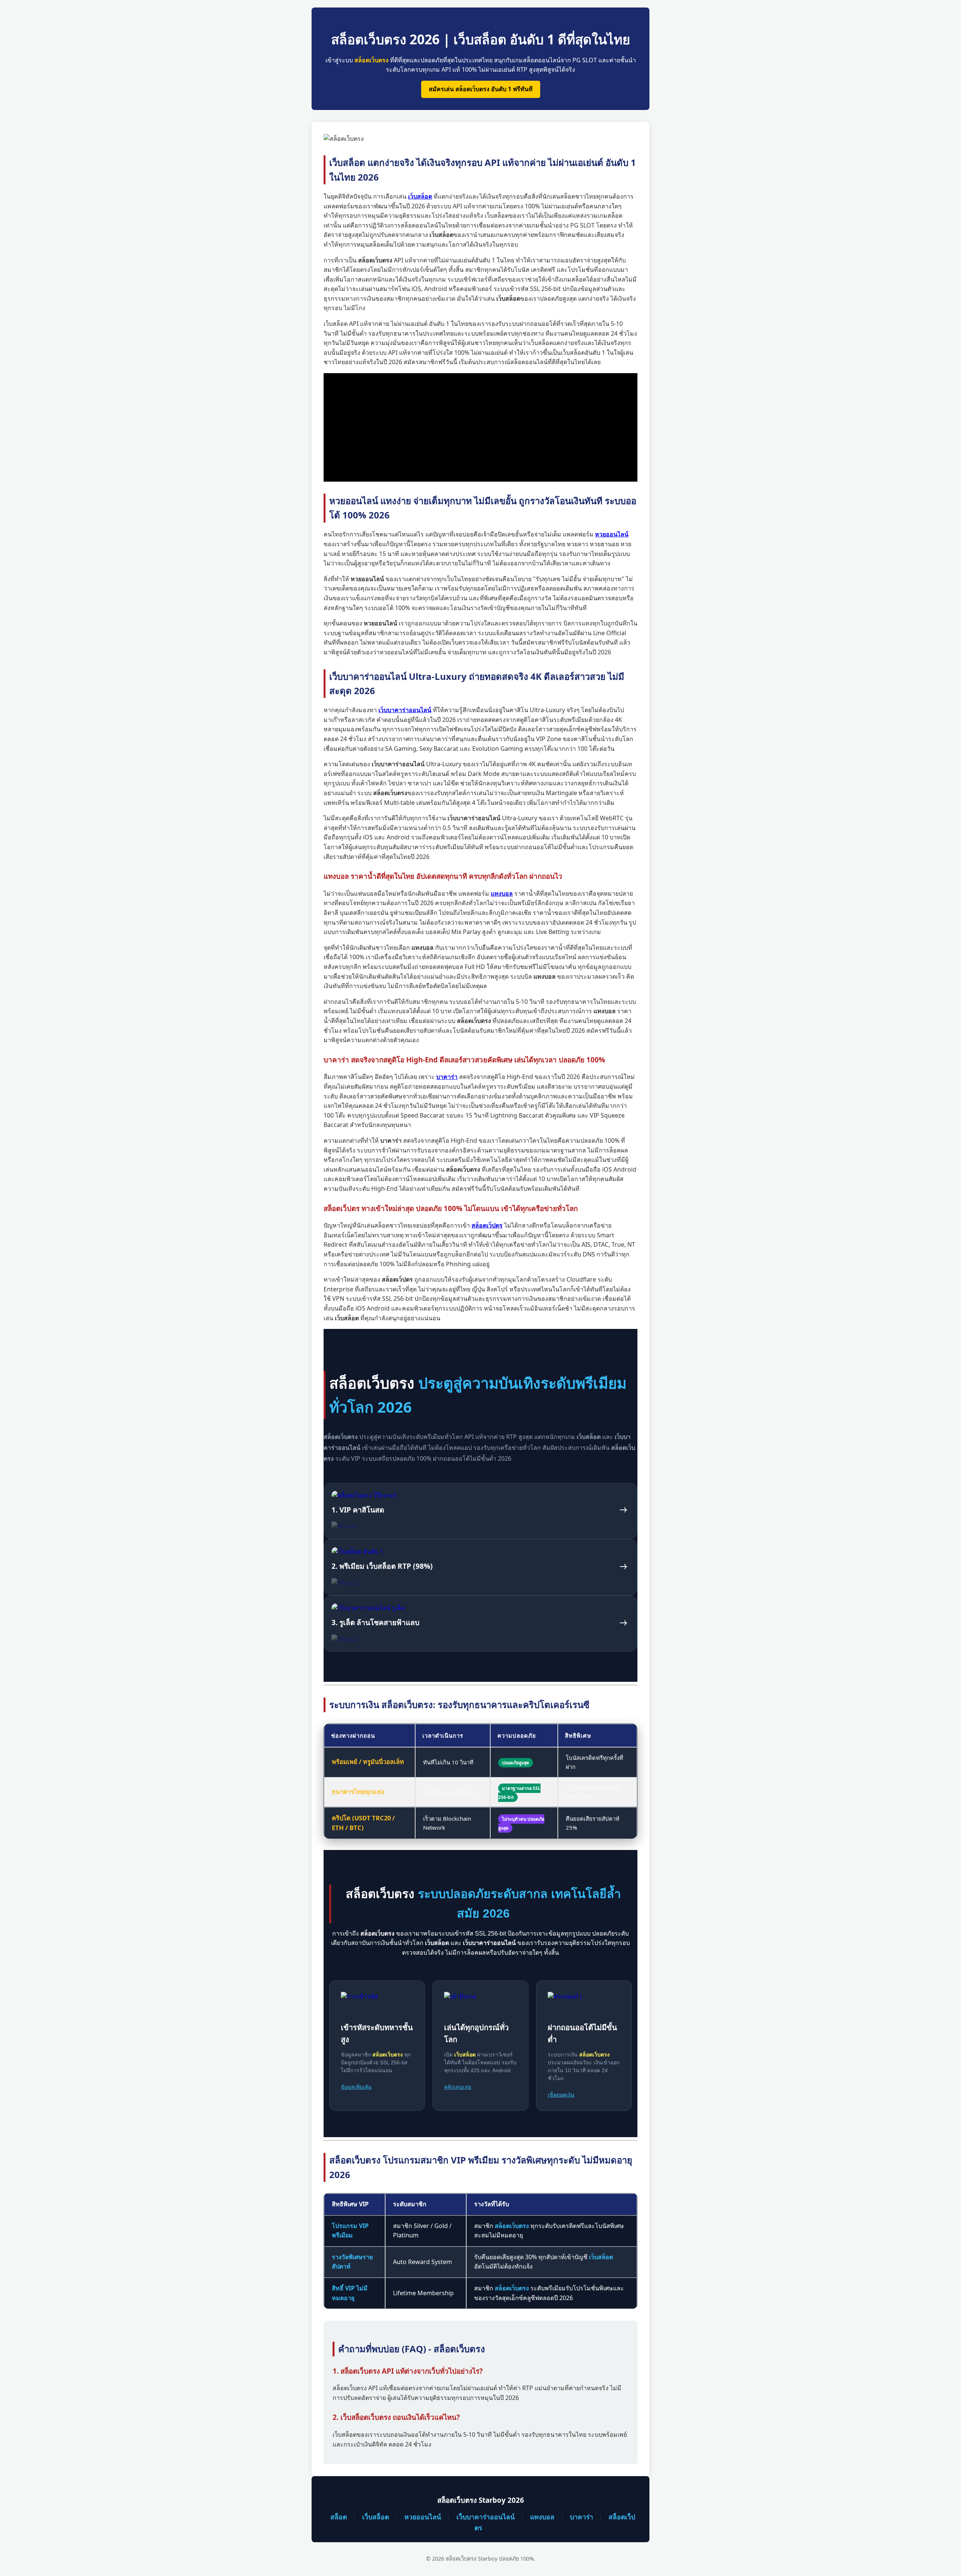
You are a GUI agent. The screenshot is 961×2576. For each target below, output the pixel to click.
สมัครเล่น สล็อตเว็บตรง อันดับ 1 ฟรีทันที (481, 89)
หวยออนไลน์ (423, 2517)
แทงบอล (542, 2517)
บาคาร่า (581, 2517)
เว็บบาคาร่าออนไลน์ (486, 2517)
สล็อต (339, 2517)
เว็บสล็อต (376, 2517)
